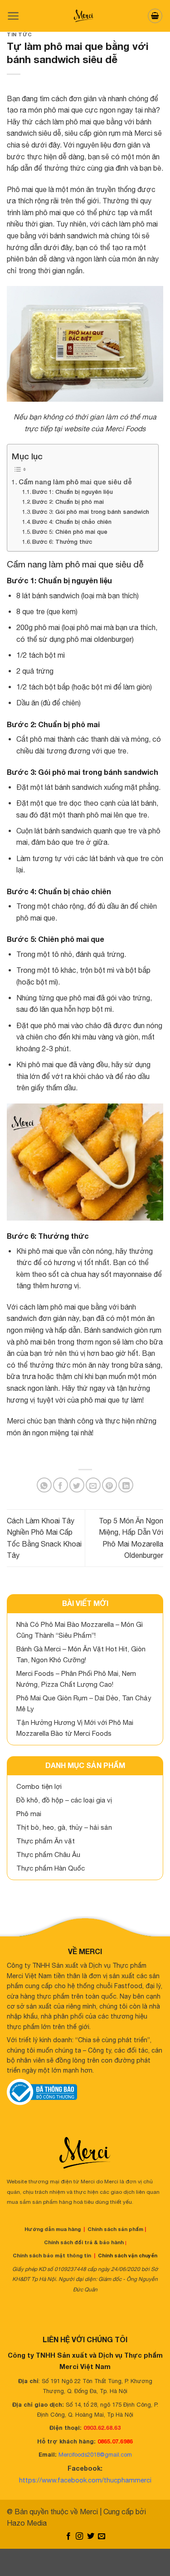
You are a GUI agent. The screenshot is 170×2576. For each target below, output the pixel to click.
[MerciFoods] (85, 16)
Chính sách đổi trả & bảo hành (84, 2242)
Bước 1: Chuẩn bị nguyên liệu (73, 492)
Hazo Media (27, 2523)
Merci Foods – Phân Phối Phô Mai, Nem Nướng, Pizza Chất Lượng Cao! (76, 1679)
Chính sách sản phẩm (115, 2229)
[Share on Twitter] (77, 1485)
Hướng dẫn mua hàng (53, 2229)
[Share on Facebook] (61, 1485)
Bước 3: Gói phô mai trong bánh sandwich (91, 512)
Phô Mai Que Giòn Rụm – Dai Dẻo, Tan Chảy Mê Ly (84, 1703)
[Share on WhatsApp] (44, 1485)
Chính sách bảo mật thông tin (52, 2255)
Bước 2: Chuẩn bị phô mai (68, 502)
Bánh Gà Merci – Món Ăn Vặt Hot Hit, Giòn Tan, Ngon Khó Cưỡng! (81, 1654)
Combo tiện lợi (39, 1786)
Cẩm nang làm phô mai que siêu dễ (75, 482)
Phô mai (29, 1814)
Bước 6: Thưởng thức (62, 542)
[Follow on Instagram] (79, 2537)
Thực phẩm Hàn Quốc (51, 1868)
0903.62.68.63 (102, 2428)
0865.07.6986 (115, 2441)
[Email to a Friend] (93, 1485)
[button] (13, 16)
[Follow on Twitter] (91, 2537)
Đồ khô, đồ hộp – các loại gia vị (64, 1800)
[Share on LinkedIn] (126, 1485)
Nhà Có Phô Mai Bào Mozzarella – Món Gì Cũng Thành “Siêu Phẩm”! (80, 1630)
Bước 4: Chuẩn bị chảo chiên (72, 522)
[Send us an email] (102, 2537)
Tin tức (19, 34)
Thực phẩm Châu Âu (48, 1854)
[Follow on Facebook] (68, 2537)
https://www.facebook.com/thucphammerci (85, 2480)
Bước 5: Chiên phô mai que (70, 532)
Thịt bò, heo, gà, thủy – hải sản (64, 1827)
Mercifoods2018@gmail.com (95, 2455)
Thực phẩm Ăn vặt (46, 1841)
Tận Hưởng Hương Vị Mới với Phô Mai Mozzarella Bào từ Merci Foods (75, 1728)
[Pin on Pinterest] (109, 1485)
